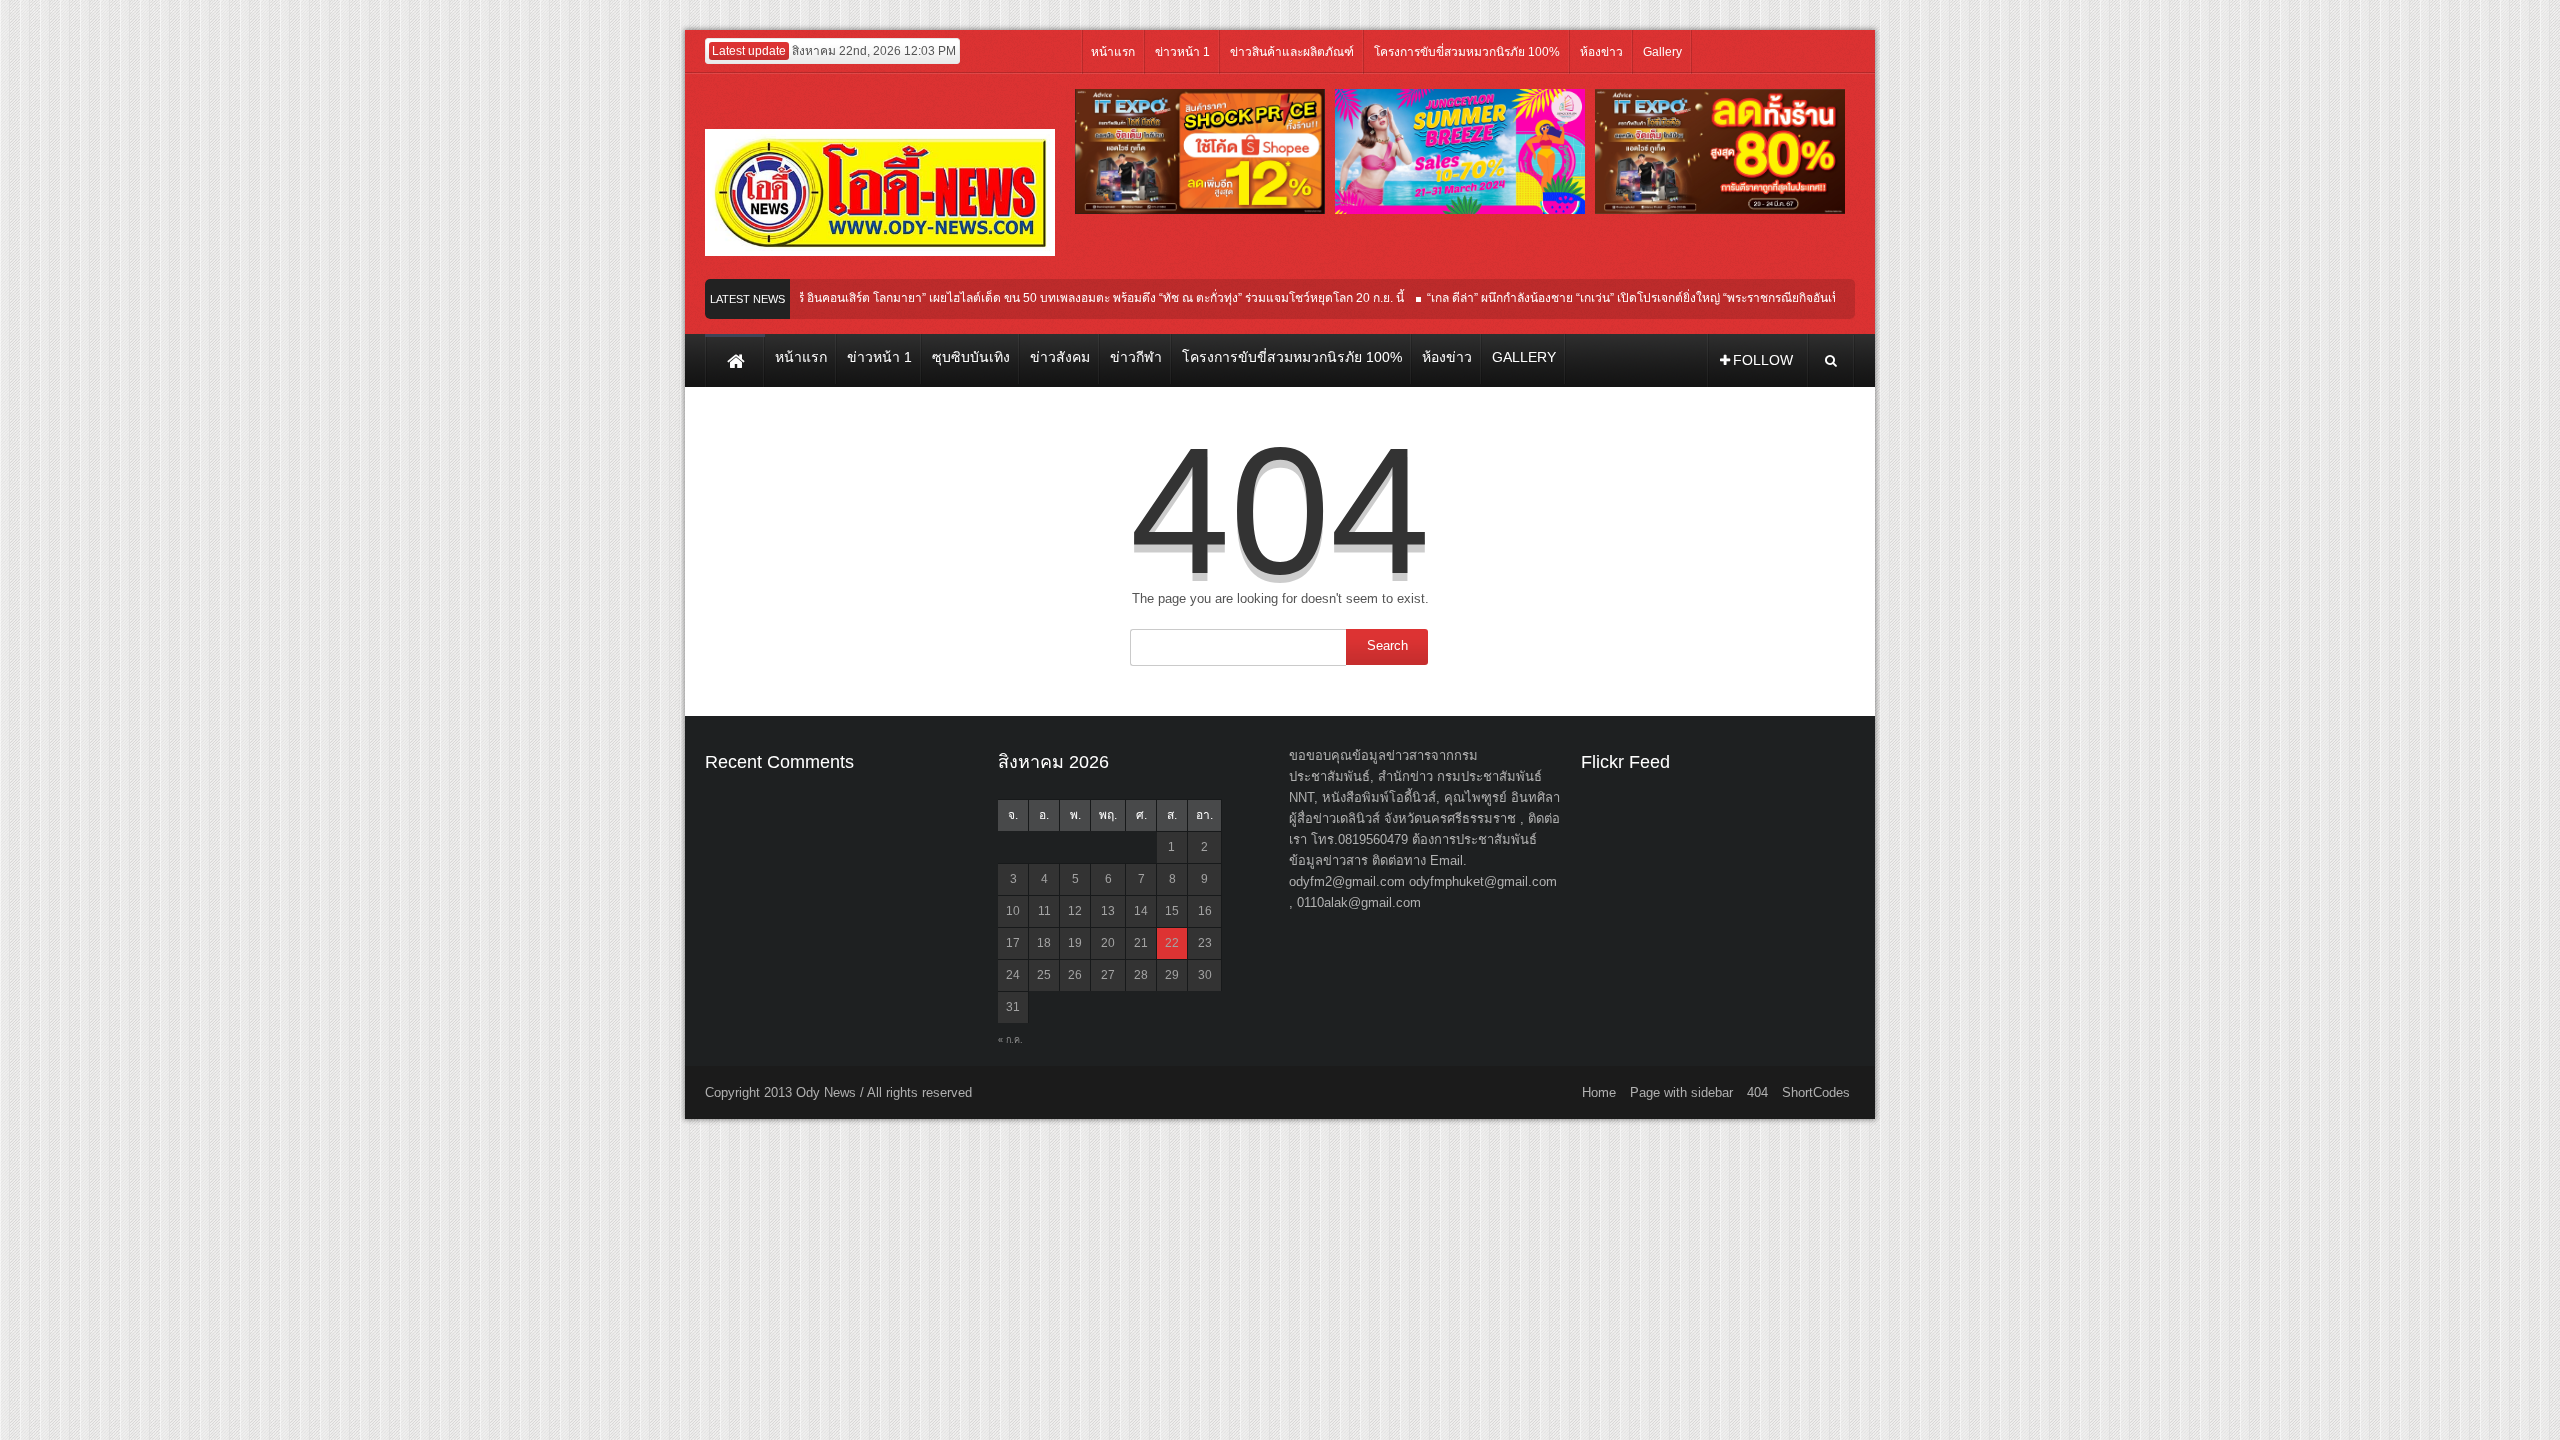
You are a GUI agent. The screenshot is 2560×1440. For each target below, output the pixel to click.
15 (1172, 911)
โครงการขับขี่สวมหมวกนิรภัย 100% (1467, 52)
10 (1013, 911)
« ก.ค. (1010, 1040)
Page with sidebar (1681, 1092)
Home (1599, 1092)
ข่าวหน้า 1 (1182, 52)
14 (1141, 911)
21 (1141, 943)
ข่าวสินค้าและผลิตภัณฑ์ (1292, 52)
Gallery (1662, 52)
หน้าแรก (1113, 52)
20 (1108, 943)
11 (1044, 911)
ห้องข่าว (1601, 52)
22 (1172, 943)
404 (1757, 1092)
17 (1013, 943)
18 (1044, 943)
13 (1108, 911)
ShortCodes (1816, 1092)
